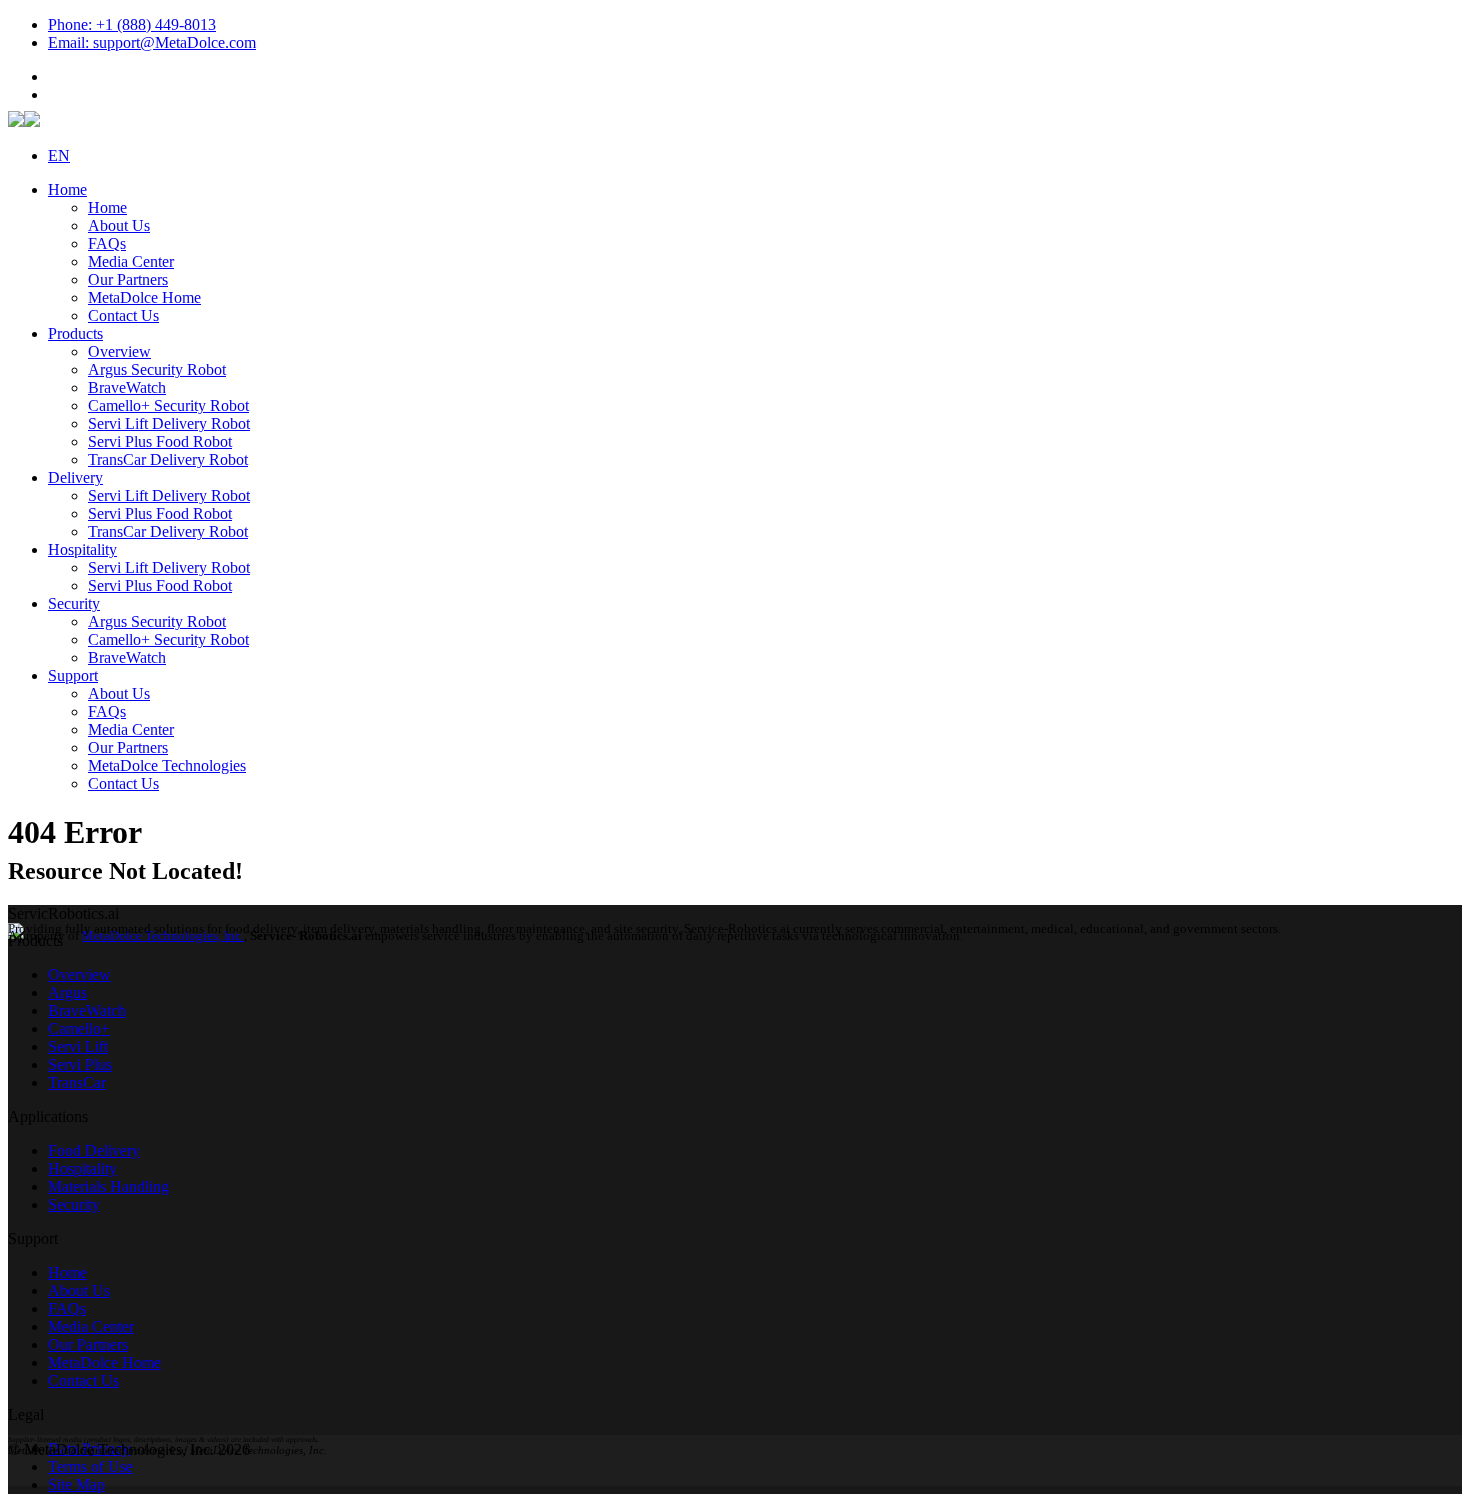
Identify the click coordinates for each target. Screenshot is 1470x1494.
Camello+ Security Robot (168, 405)
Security (74, 603)
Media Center (131, 261)
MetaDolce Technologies (167, 765)
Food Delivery (94, 1150)
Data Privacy (89, 1448)
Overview (119, 351)
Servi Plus (80, 1064)
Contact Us (123, 315)
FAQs (107, 243)
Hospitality (82, 549)
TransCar (77, 1082)
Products (75, 333)
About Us (119, 225)
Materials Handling (108, 1186)
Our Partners (128, 279)
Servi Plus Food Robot (160, 441)
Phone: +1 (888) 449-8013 (132, 24)
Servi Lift (78, 1046)
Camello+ (79, 1028)
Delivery (75, 477)
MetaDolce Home (144, 297)
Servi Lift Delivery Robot (169, 423)
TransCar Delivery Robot (168, 459)
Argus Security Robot (157, 369)
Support (73, 675)
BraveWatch (127, 387)
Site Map (76, 1484)
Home (67, 189)
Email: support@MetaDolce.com (152, 42)
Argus (67, 992)
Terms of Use (90, 1466)
